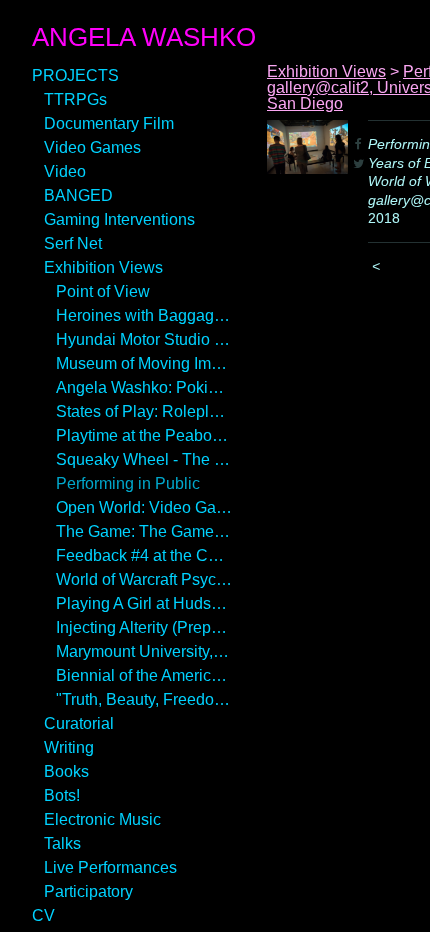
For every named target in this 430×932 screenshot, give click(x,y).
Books (66, 771)
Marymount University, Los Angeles (144, 651)
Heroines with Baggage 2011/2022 (144, 315)
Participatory (88, 891)
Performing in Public (128, 483)
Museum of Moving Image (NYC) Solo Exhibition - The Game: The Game (144, 363)
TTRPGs (75, 99)
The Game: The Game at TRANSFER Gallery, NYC (144, 531)
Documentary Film (109, 123)
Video (65, 171)
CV (43, 915)
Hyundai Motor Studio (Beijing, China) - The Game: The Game (144, 339)
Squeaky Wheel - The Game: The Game (144, 459)
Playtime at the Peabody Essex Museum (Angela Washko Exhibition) (144, 435)
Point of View (103, 291)
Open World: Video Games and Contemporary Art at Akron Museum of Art (144, 507)
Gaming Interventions (119, 219)
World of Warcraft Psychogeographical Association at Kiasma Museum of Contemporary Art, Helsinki (144, 579)
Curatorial (79, 723)
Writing (69, 747)
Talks (62, 843)
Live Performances (110, 867)
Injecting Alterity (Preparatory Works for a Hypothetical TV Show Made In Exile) (144, 627)
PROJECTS (75, 75)
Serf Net (73, 243)
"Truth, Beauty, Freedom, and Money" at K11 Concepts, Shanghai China (144, 699)
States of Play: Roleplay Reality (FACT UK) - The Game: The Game (144, 411)
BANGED (78, 195)
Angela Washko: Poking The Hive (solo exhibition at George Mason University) (144, 387)
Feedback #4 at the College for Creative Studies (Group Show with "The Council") (144, 555)
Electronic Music (102, 819)
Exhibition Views (103, 267)
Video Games (92, 147)
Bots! (62, 795)
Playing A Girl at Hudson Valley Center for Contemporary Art (144, 603)
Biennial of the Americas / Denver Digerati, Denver (144, 675)
